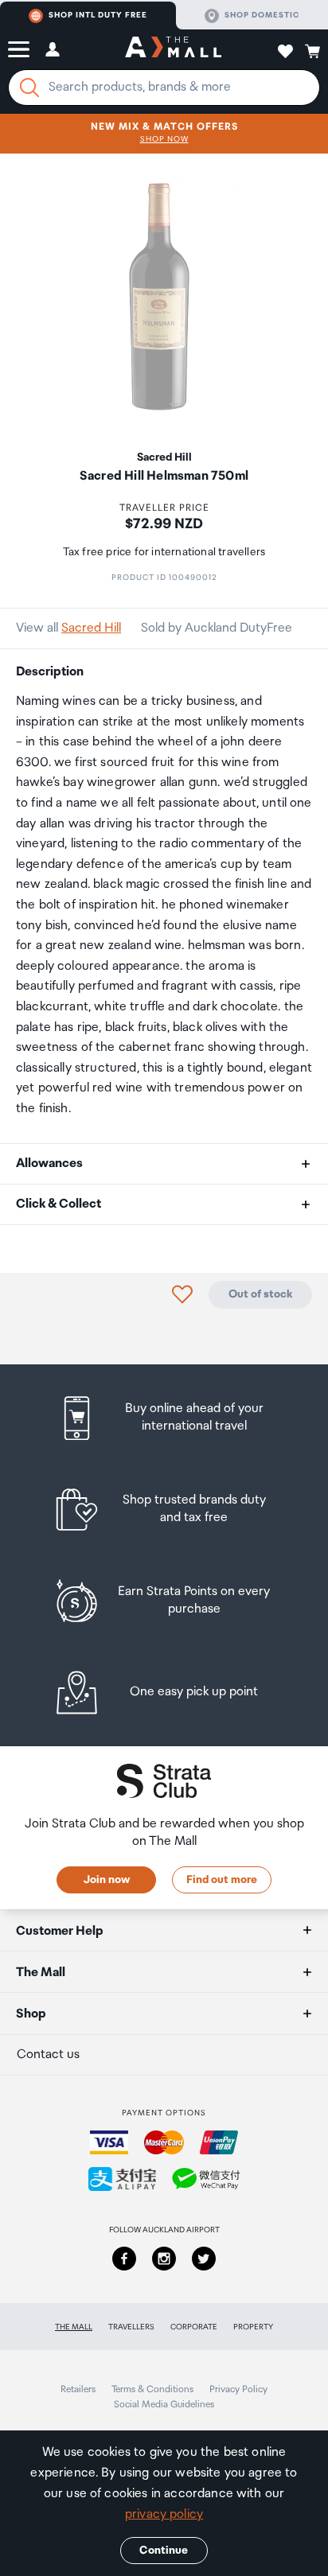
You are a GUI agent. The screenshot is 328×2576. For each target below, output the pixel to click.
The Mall (74, 2327)
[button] (19, 49)
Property (253, 2327)
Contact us (48, 2055)
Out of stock (260, 1294)
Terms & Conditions (152, 2389)
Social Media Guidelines (164, 2405)
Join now (107, 1880)
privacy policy (164, 2514)
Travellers (131, 2327)
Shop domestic (262, 15)
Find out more (222, 1880)
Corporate (194, 2327)
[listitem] (164, 1418)
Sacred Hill (91, 628)
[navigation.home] (173, 49)
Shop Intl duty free (98, 15)
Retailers (78, 2389)
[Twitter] (204, 2259)
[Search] (29, 88)
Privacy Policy (238, 2389)
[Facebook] (124, 2259)
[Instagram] (164, 2259)
